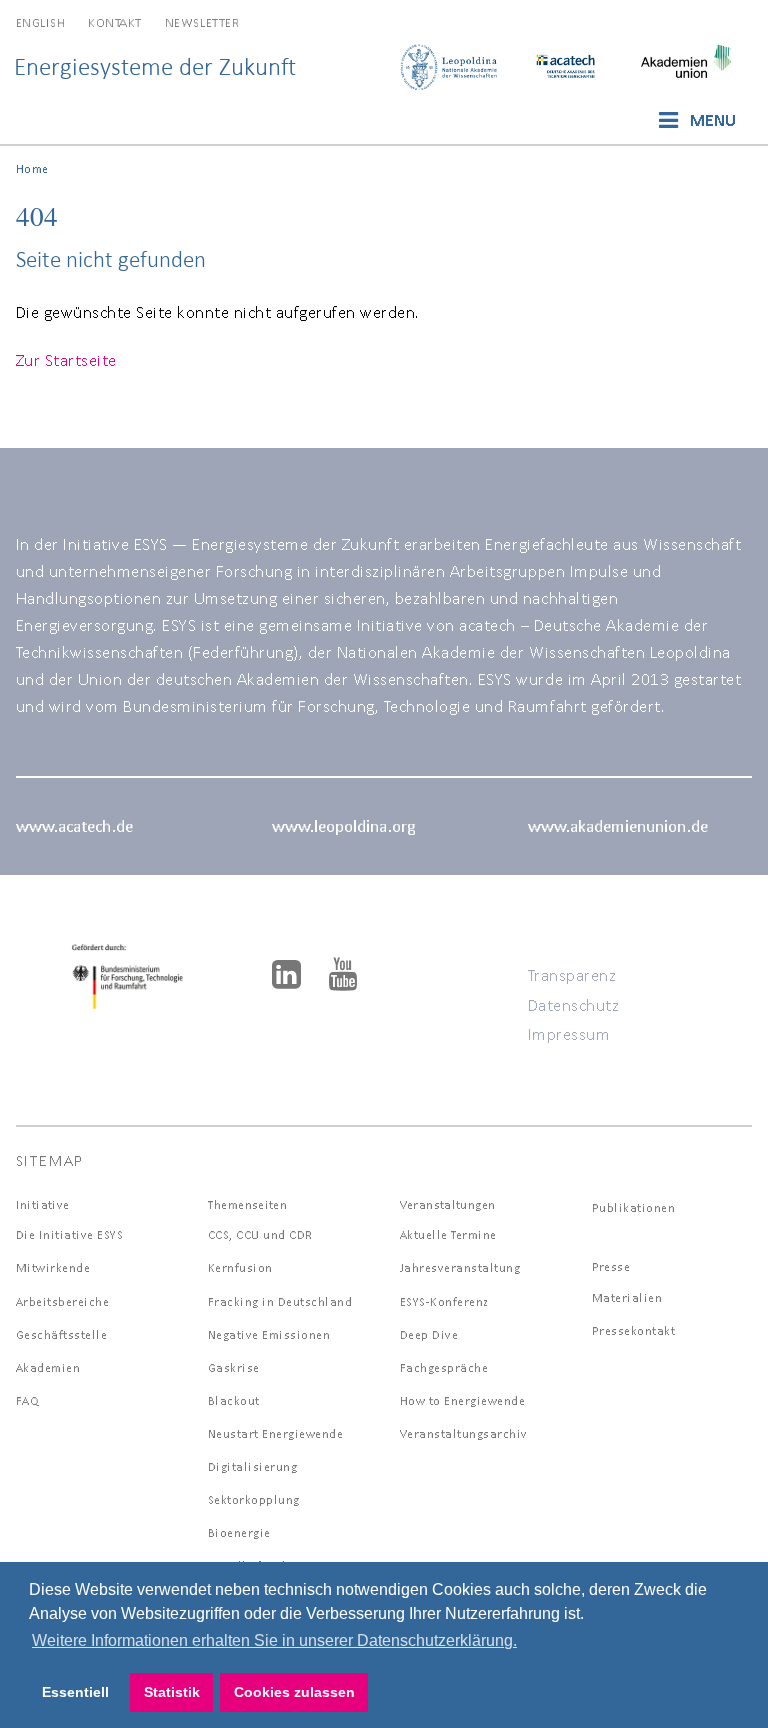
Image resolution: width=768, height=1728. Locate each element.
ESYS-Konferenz (444, 1301)
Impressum (569, 1033)
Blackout (234, 1400)
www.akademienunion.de (618, 825)
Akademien (48, 1367)
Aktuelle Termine (448, 1234)
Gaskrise (234, 1367)
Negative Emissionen (269, 1334)
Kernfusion (240, 1267)
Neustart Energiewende (276, 1433)
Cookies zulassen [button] (294, 1692)
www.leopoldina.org (343, 825)
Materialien (627, 1297)
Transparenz (572, 974)
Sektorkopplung (254, 1499)
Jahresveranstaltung (460, 1267)
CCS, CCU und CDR (260, 1234)
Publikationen (634, 1207)
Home (32, 168)
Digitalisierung (253, 1466)
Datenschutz (574, 1004)
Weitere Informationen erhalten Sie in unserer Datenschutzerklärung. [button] (274, 1640)
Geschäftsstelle (62, 1334)
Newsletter (202, 22)
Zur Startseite (66, 359)
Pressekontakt (634, 1330)
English (41, 22)
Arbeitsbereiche (63, 1301)
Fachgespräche (444, 1367)
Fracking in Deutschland (280, 1301)
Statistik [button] (172, 1692)
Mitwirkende (53, 1267)
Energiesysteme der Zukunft (155, 66)
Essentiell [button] (75, 1692)
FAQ (28, 1400)
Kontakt (115, 22)
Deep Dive (429, 1334)
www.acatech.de (74, 825)
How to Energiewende (463, 1400)
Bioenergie (239, 1532)
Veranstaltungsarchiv (464, 1433)
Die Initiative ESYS (70, 1234)
